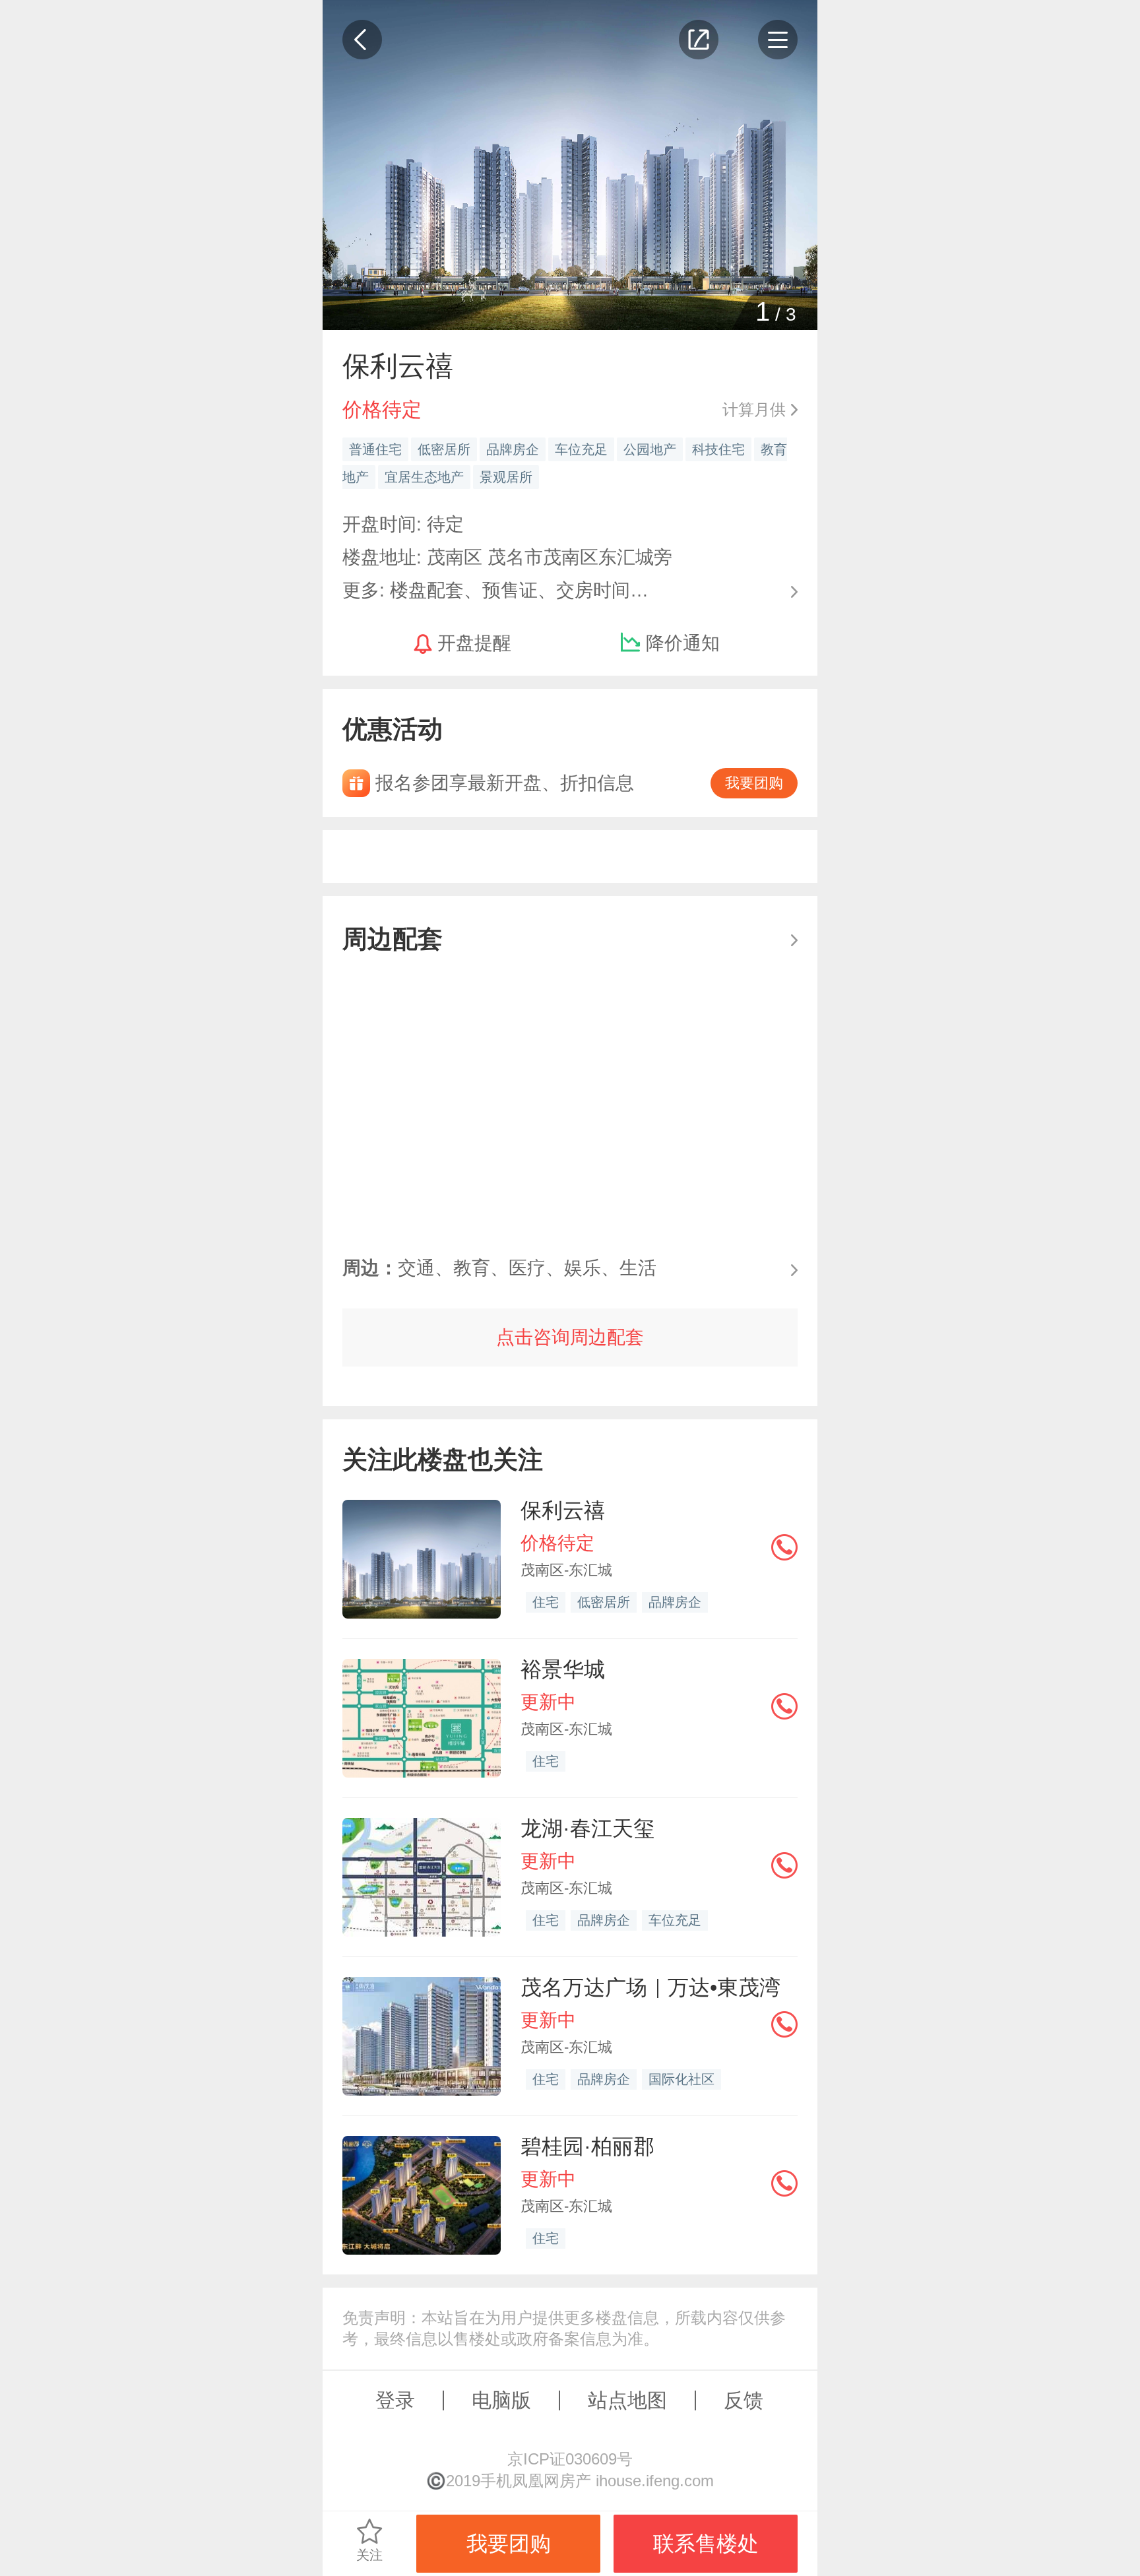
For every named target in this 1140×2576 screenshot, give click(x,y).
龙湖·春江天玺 (587, 1828)
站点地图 (627, 2400)
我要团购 (754, 783)
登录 (395, 2400)
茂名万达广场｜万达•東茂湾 (650, 1987)
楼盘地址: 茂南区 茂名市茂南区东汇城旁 (507, 557)
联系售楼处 (706, 2544)
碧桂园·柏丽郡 (587, 2146)
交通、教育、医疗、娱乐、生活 (499, 1268)
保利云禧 (563, 1510)
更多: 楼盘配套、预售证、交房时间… (495, 589)
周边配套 (393, 939)
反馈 (744, 2400)
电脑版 (501, 2400)
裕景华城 (563, 1669)
